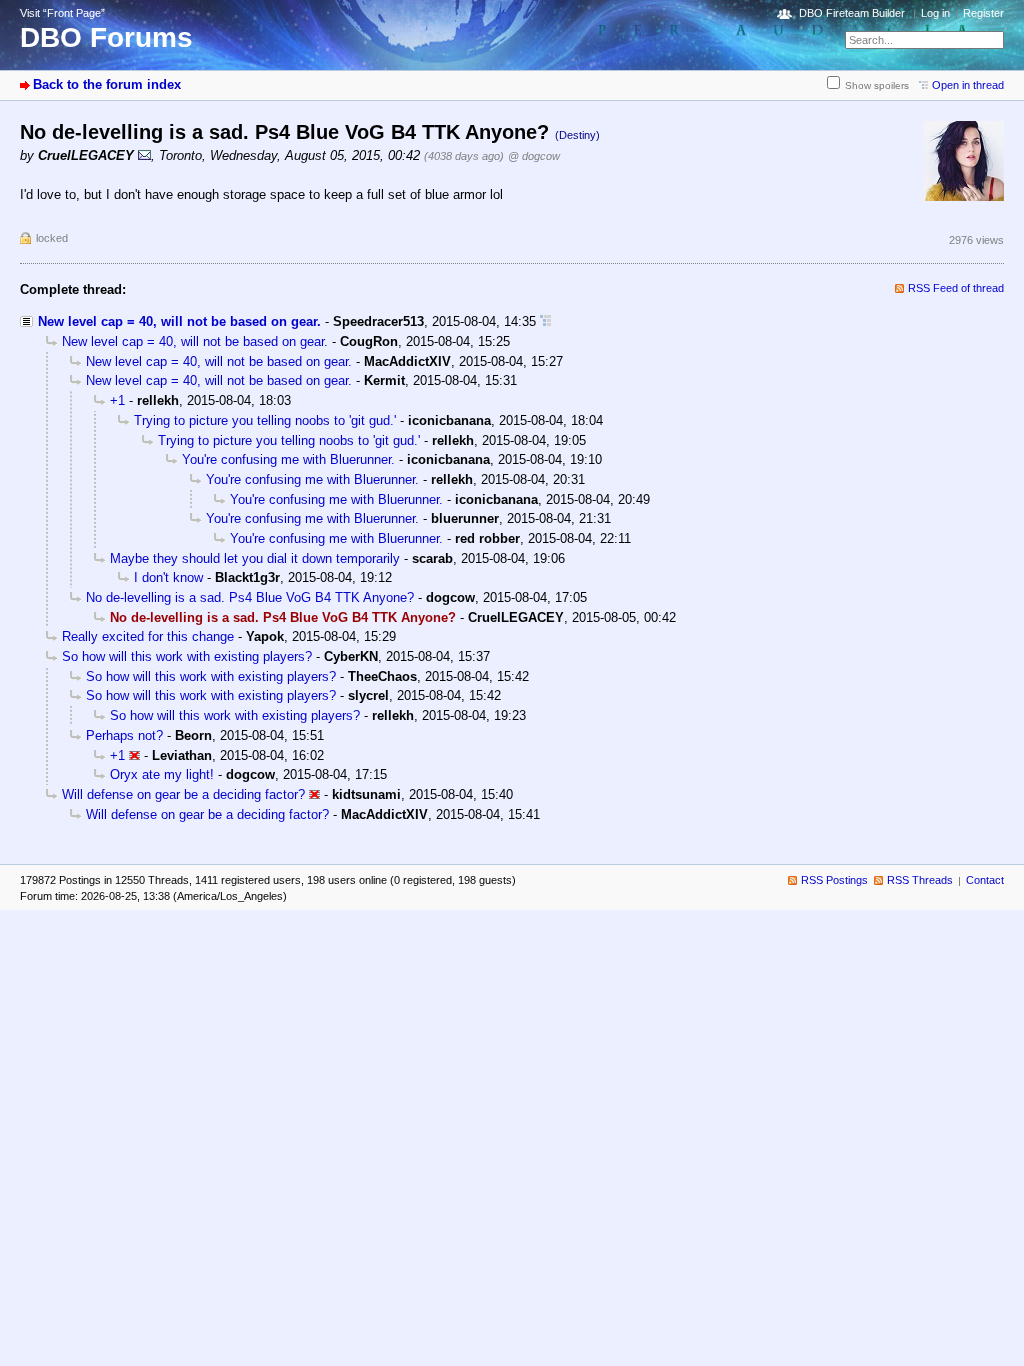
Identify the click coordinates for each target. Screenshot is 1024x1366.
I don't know (168, 577)
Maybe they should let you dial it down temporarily (255, 558)
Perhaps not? (124, 735)
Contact (985, 880)
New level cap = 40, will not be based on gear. (179, 321)
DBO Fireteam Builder (852, 13)
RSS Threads (920, 880)
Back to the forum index (107, 84)
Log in (935, 13)
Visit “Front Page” (62, 13)
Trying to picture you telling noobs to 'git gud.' (265, 420)
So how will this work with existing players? (187, 656)
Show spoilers (877, 85)
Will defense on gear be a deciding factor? (183, 794)
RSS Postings (834, 880)
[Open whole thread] (545, 321)
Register (983, 13)
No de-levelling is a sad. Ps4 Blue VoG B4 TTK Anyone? (250, 597)
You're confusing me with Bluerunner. (288, 459)
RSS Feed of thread (956, 288)
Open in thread (968, 85)
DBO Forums (106, 37)
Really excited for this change (148, 636)
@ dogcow (534, 156)
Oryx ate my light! (162, 774)
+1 (117, 400)
